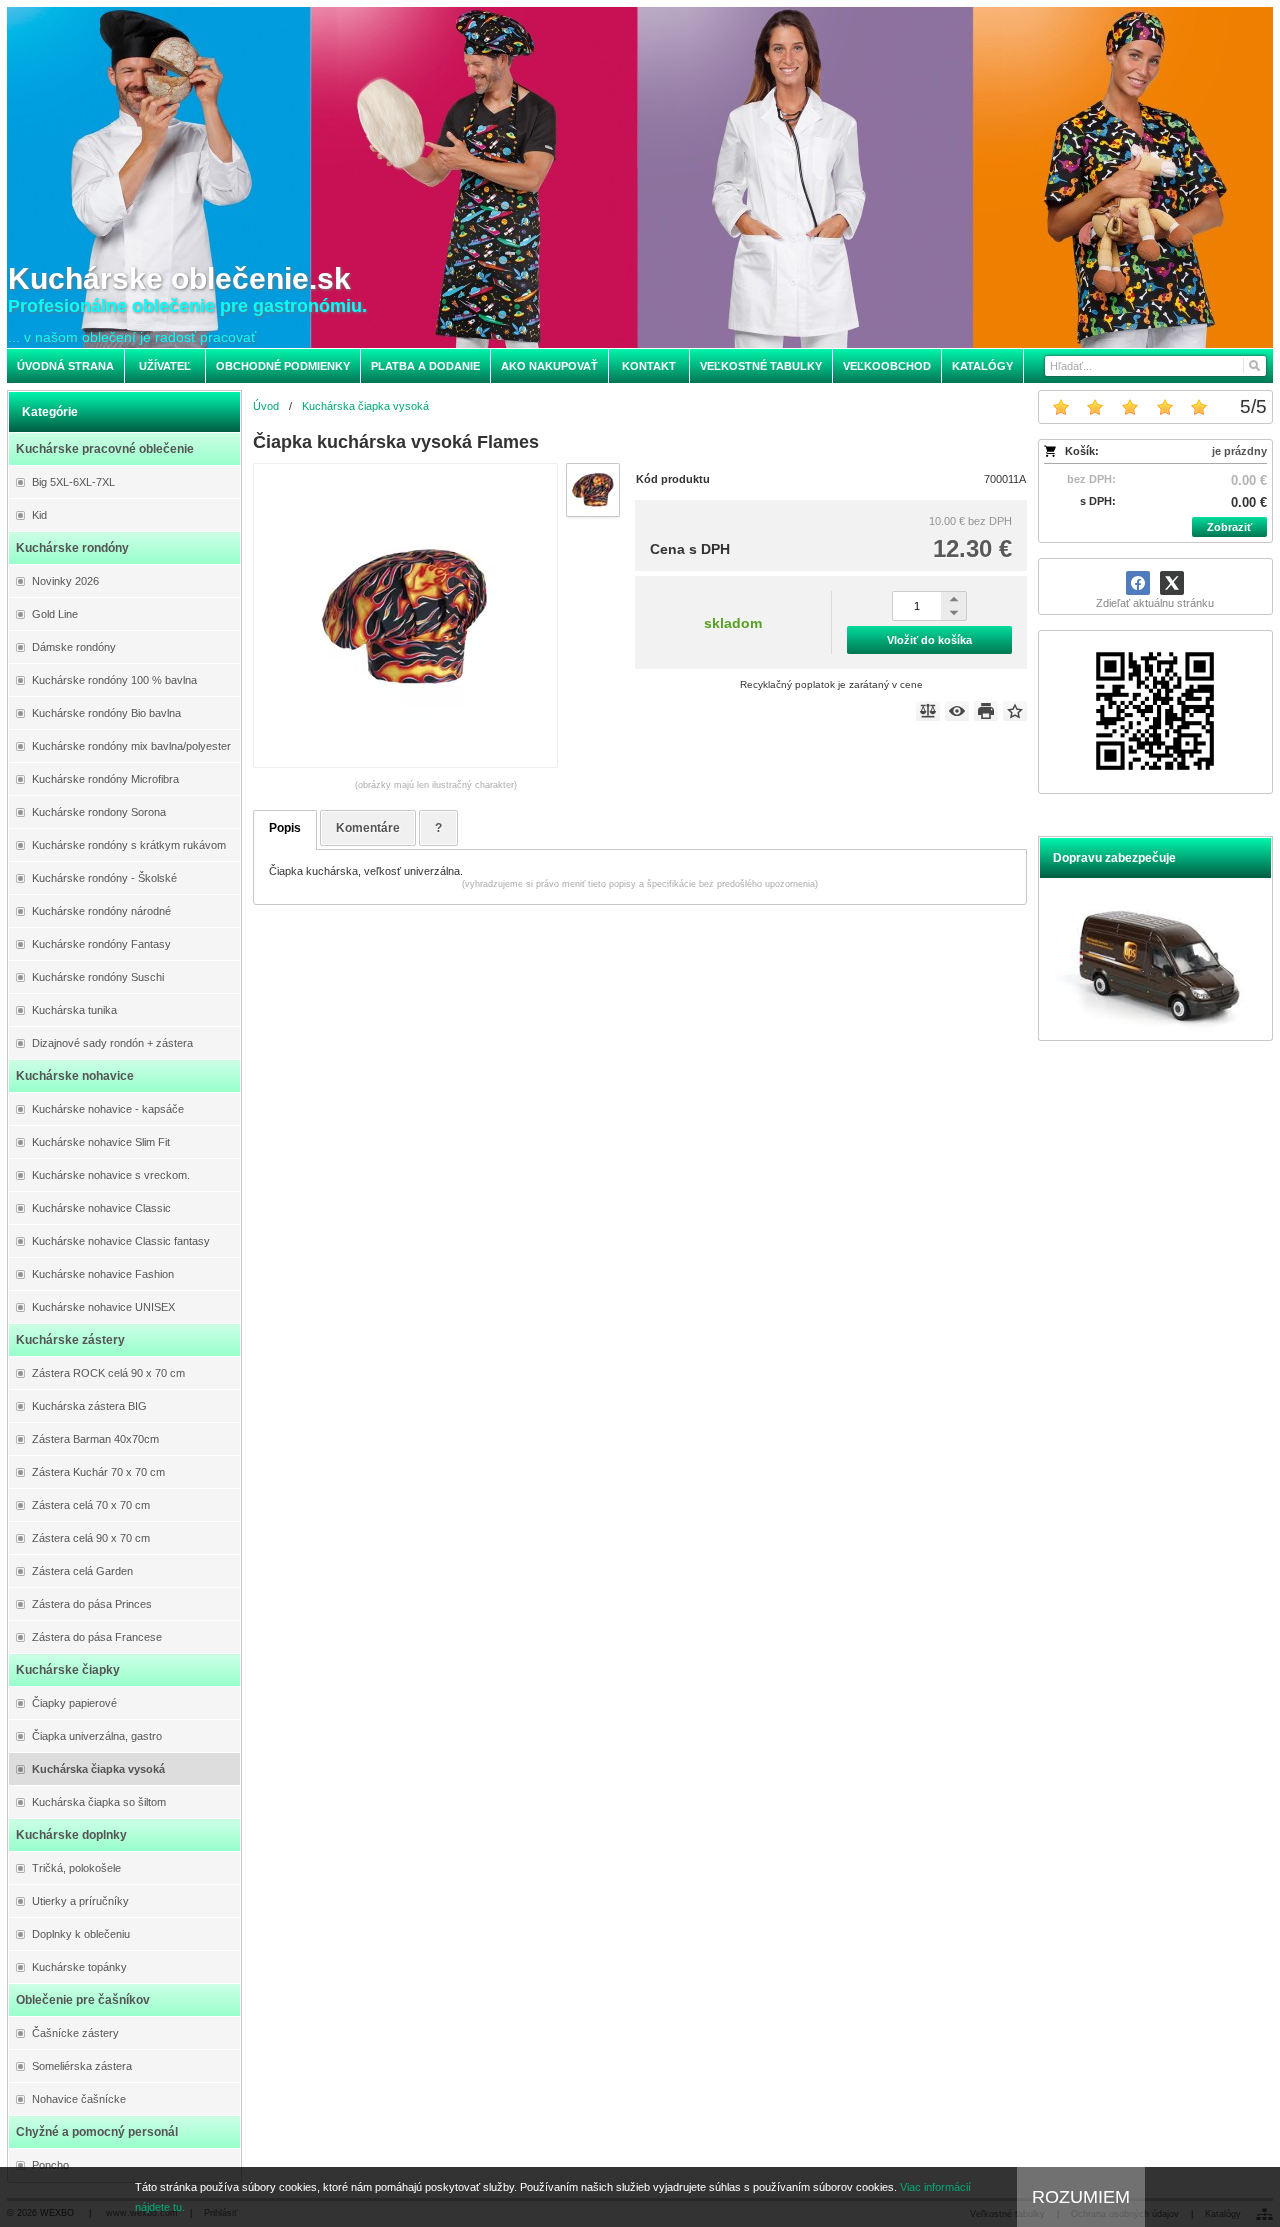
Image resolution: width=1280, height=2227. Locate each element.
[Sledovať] (957, 711)
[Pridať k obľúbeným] (1015, 711)
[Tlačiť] (986, 711)
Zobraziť (1229, 527)
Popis (285, 828)
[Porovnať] (928, 711)
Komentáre (368, 828)
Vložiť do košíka (929, 640)
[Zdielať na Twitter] (1172, 583)
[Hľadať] (1253, 366)
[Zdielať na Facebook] (1138, 583)
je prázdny (1239, 451)
